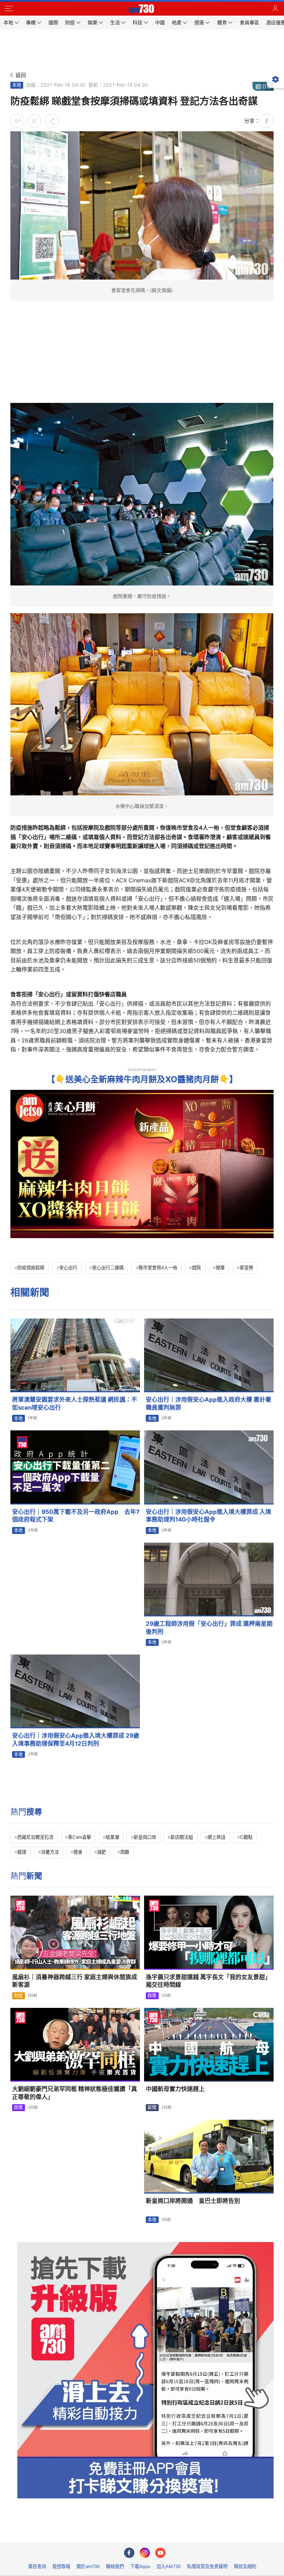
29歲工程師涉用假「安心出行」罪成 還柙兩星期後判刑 (209, 1628)
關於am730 (88, 2566)
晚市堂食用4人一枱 (158, 1268)
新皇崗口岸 (145, 1837)
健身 (78, 1852)
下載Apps (140, 2566)
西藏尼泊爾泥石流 (35, 1837)
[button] (9, 9)
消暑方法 (50, 1852)
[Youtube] (160, 2553)
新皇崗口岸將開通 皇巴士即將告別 (193, 2201)
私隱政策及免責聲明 (207, 2566)
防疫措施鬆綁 (31, 1268)
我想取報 (61, 2566)
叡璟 (22, 1852)
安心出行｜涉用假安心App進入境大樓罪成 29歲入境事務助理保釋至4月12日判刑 (76, 1740)
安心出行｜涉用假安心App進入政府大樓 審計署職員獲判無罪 (208, 1404)
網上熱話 (216, 1837)
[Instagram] (145, 2553)
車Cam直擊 (79, 1837)
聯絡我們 (115, 2566)
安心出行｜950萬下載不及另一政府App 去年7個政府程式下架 (76, 1516)
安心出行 (68, 1268)
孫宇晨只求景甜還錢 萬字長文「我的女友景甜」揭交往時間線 (208, 1981)
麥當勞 (246, 1268)
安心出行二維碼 (108, 1268)
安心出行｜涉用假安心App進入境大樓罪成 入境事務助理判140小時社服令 (208, 1516)
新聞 (152, 2107)
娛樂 (152, 1995)
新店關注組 (182, 1837)
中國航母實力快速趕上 (175, 2089)
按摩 (220, 1268)
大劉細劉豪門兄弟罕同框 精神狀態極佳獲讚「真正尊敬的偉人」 (75, 2093)
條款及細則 (245, 2566)
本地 (17, 85)
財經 (18, 1995)
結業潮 (112, 1837)
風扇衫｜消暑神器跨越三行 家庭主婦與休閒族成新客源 (75, 1981)
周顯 (125, 1852)
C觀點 (246, 1837)
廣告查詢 (37, 2566)
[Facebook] (129, 2553)
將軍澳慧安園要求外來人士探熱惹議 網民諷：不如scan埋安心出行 (75, 1404)
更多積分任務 (178, 2532)
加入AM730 (169, 2566)
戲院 (196, 1268)
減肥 (101, 1852)
